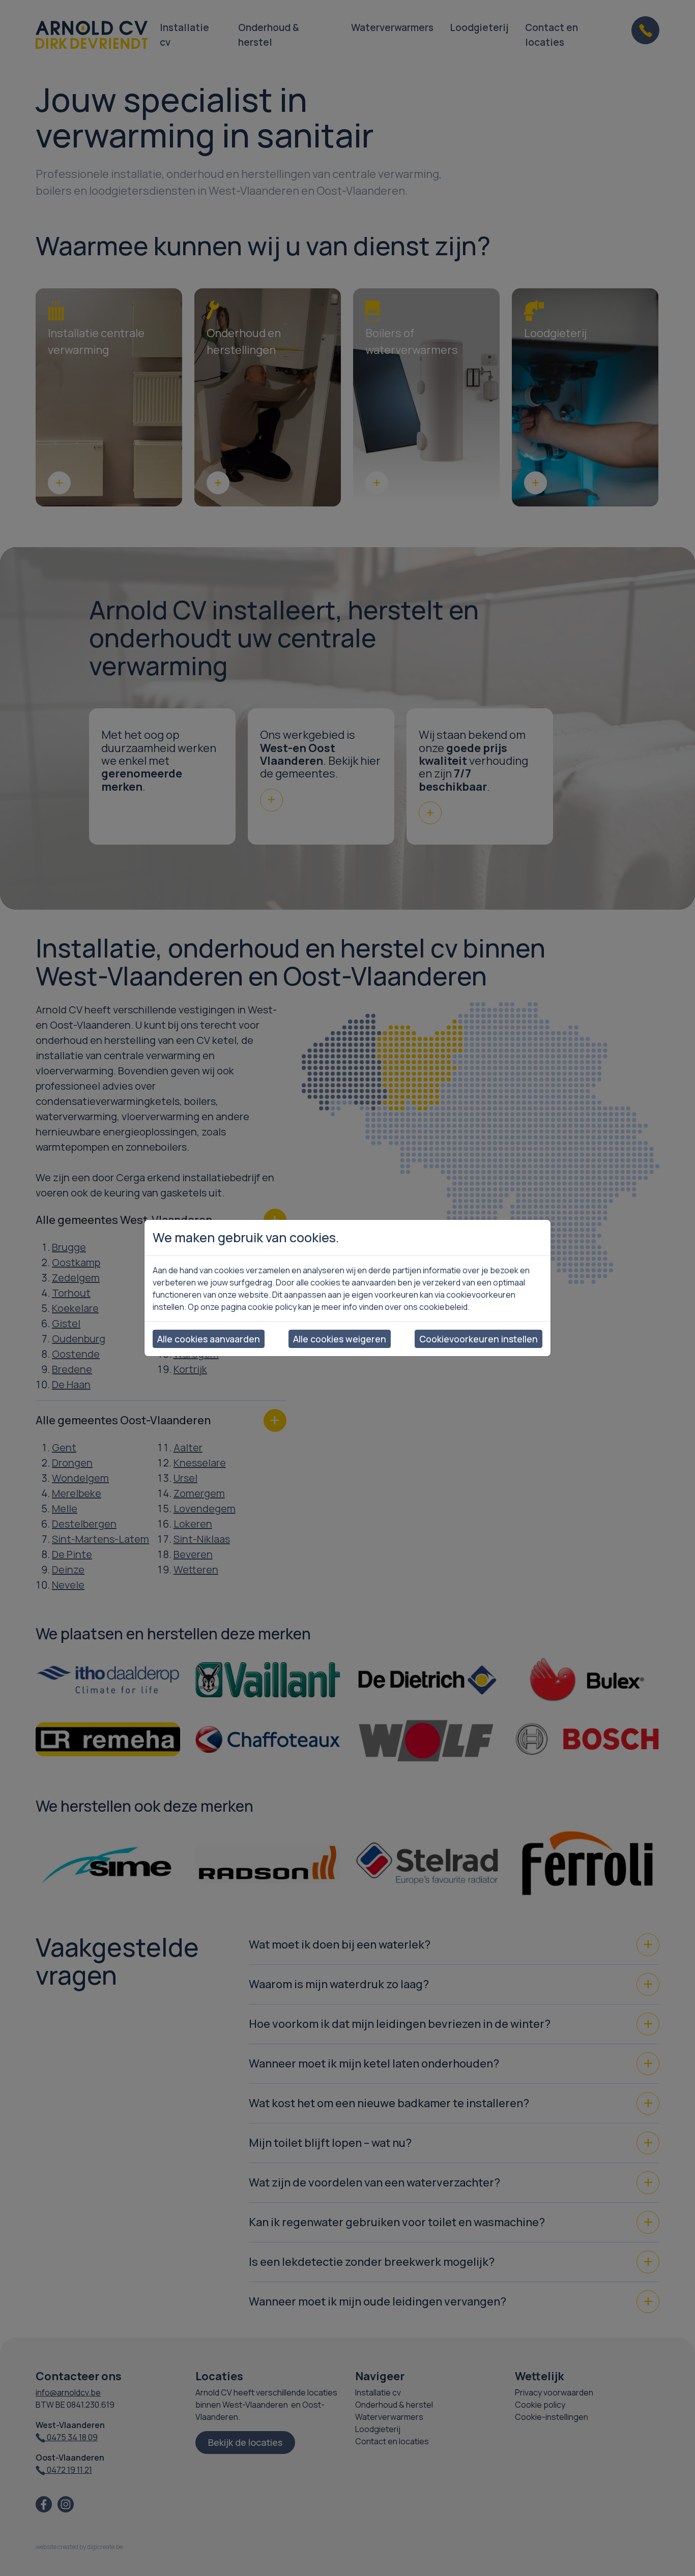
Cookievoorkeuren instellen (479, 1339)
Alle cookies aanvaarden (209, 1339)
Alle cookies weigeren (340, 1339)
